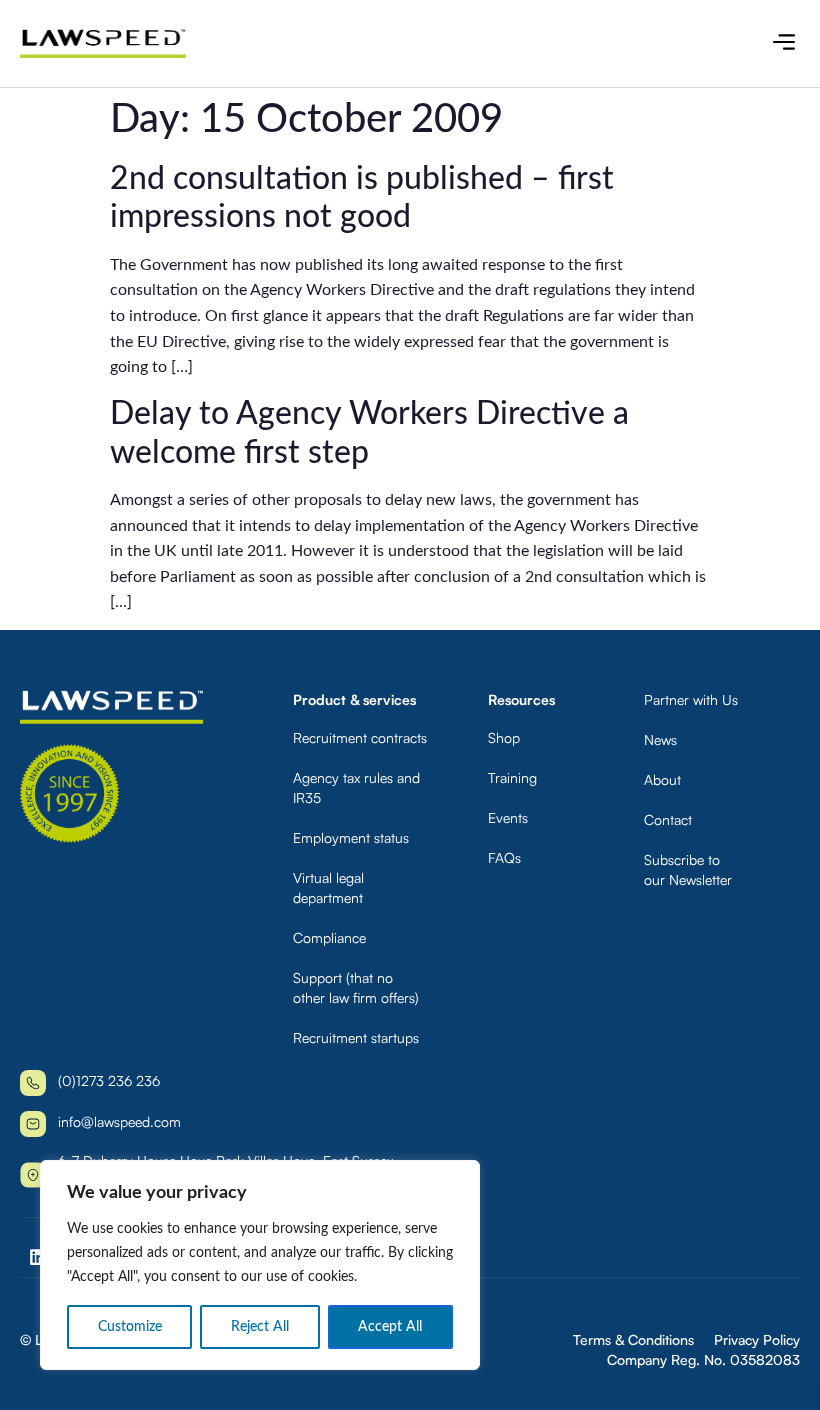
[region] (260, 1265)
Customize (130, 1327)
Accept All (390, 1327)
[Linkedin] (38, 1257)
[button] (783, 43)
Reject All (260, 1327)
